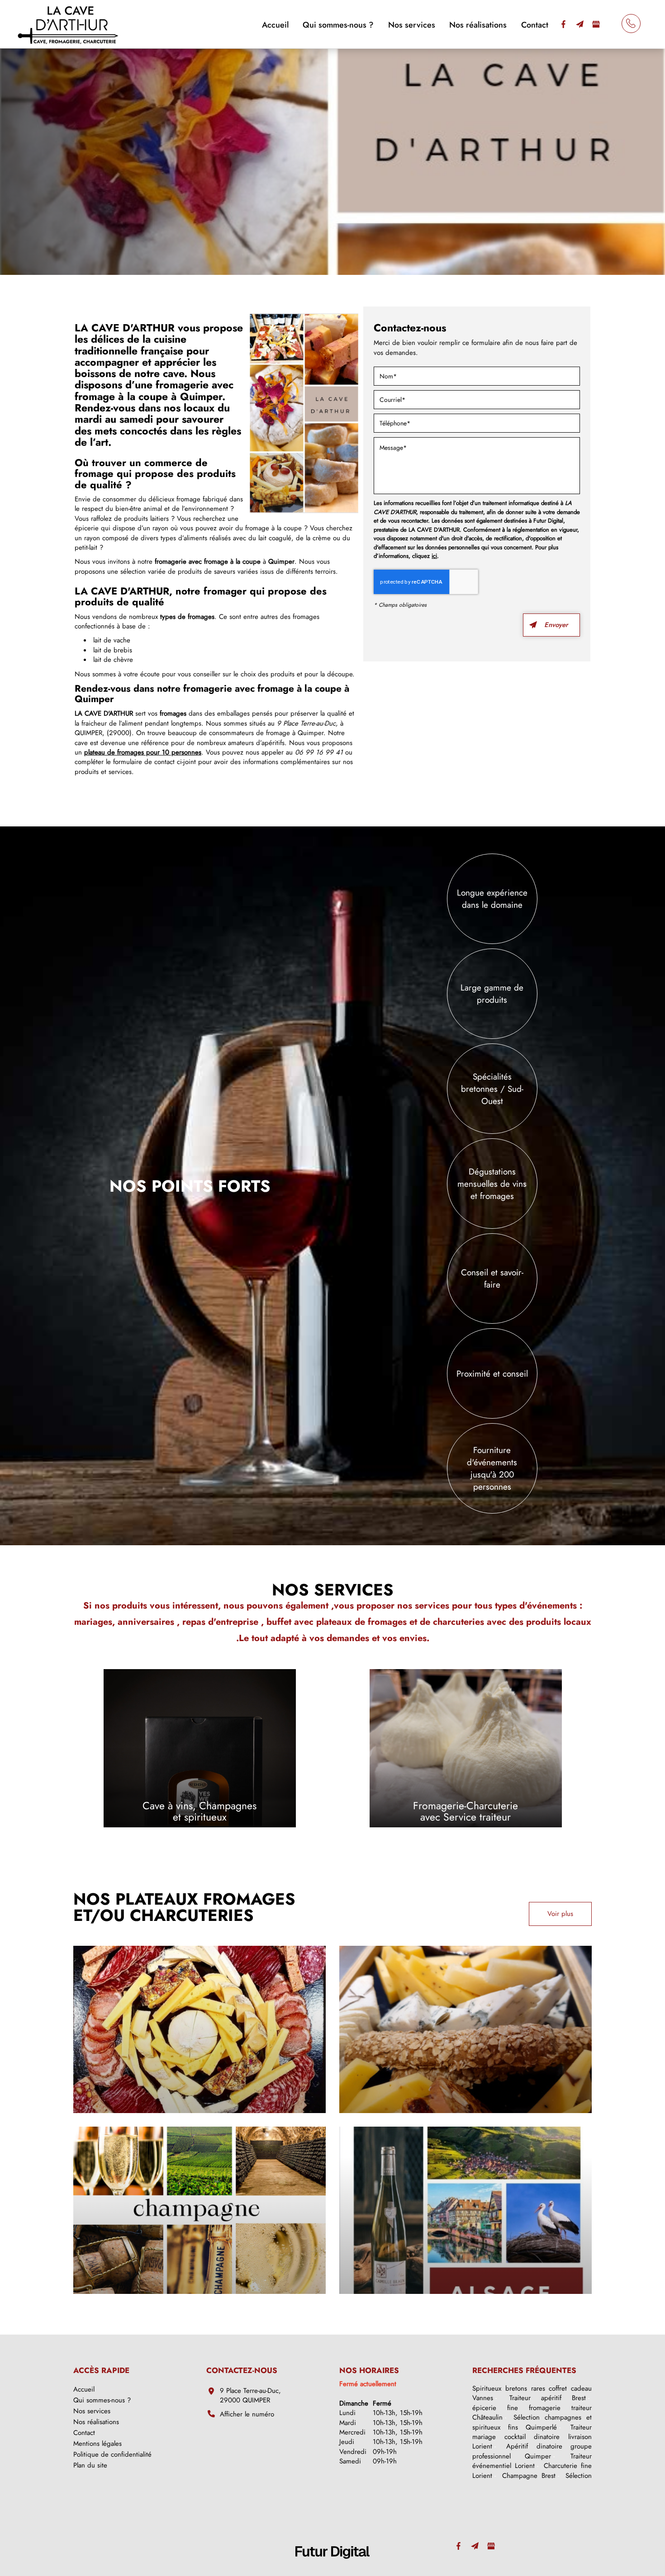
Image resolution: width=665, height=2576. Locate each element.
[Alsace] (465, 2210)
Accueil (275, 25)
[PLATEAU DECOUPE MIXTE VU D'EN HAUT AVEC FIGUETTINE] (199, 2029)
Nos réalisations (478, 25)
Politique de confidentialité (112, 2454)
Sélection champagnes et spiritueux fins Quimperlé (532, 2422)
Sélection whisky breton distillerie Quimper (532, 2480)
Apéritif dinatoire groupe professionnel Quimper (532, 2451)
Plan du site (90, 2465)
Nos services (412, 25)
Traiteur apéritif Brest (548, 2398)
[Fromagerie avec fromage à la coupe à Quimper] (304, 413)
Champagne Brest (529, 2476)
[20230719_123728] (465, 2029)
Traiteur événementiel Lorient (532, 2461)
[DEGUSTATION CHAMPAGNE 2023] (199, 2210)
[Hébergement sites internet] (332, 2568)
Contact (535, 25)
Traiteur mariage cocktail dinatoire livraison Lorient (532, 2437)
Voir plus (560, 1914)
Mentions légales (97, 2444)
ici (434, 556)
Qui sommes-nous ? (338, 25)
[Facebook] (563, 24)
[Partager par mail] (579, 24)
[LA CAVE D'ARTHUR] (68, 23)
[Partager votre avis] (596, 24)
